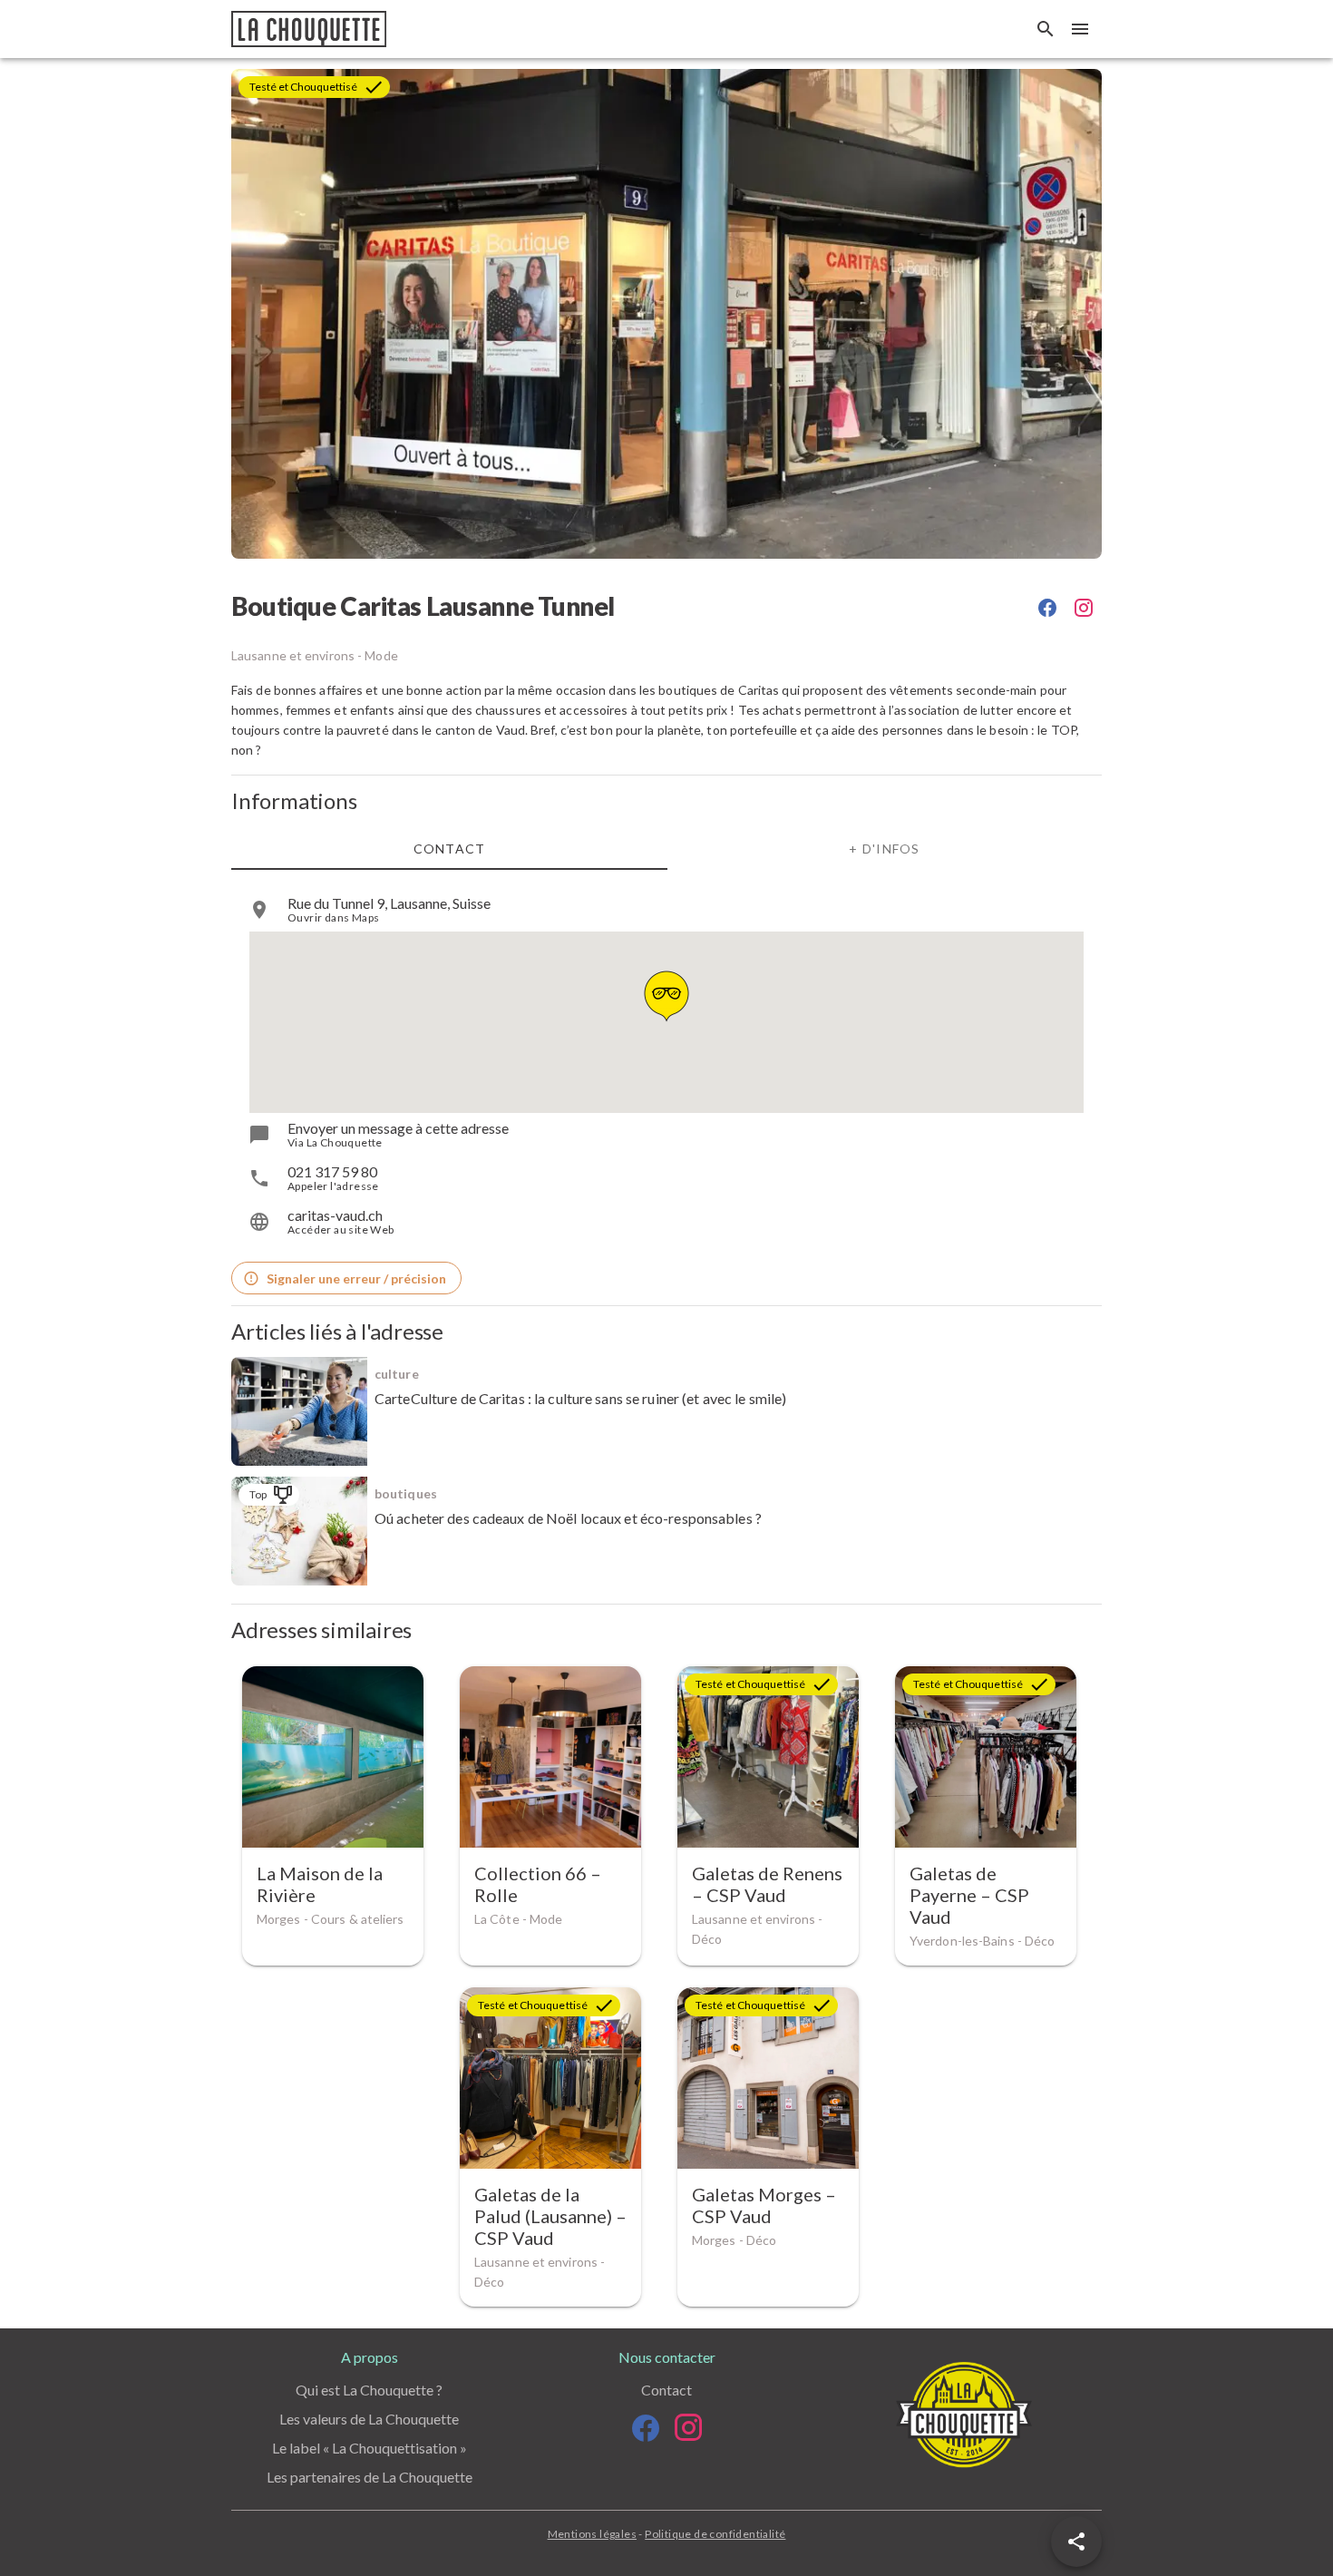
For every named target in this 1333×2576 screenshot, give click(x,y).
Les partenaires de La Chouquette (370, 2477)
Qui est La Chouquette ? (369, 2390)
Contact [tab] (450, 849)
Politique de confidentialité (715, 2534)
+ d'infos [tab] (884, 849)
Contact (666, 2390)
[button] (1076, 2542)
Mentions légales (592, 2534)
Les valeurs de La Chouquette (369, 2419)
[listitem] (666, 910)
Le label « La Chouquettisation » (370, 2448)
